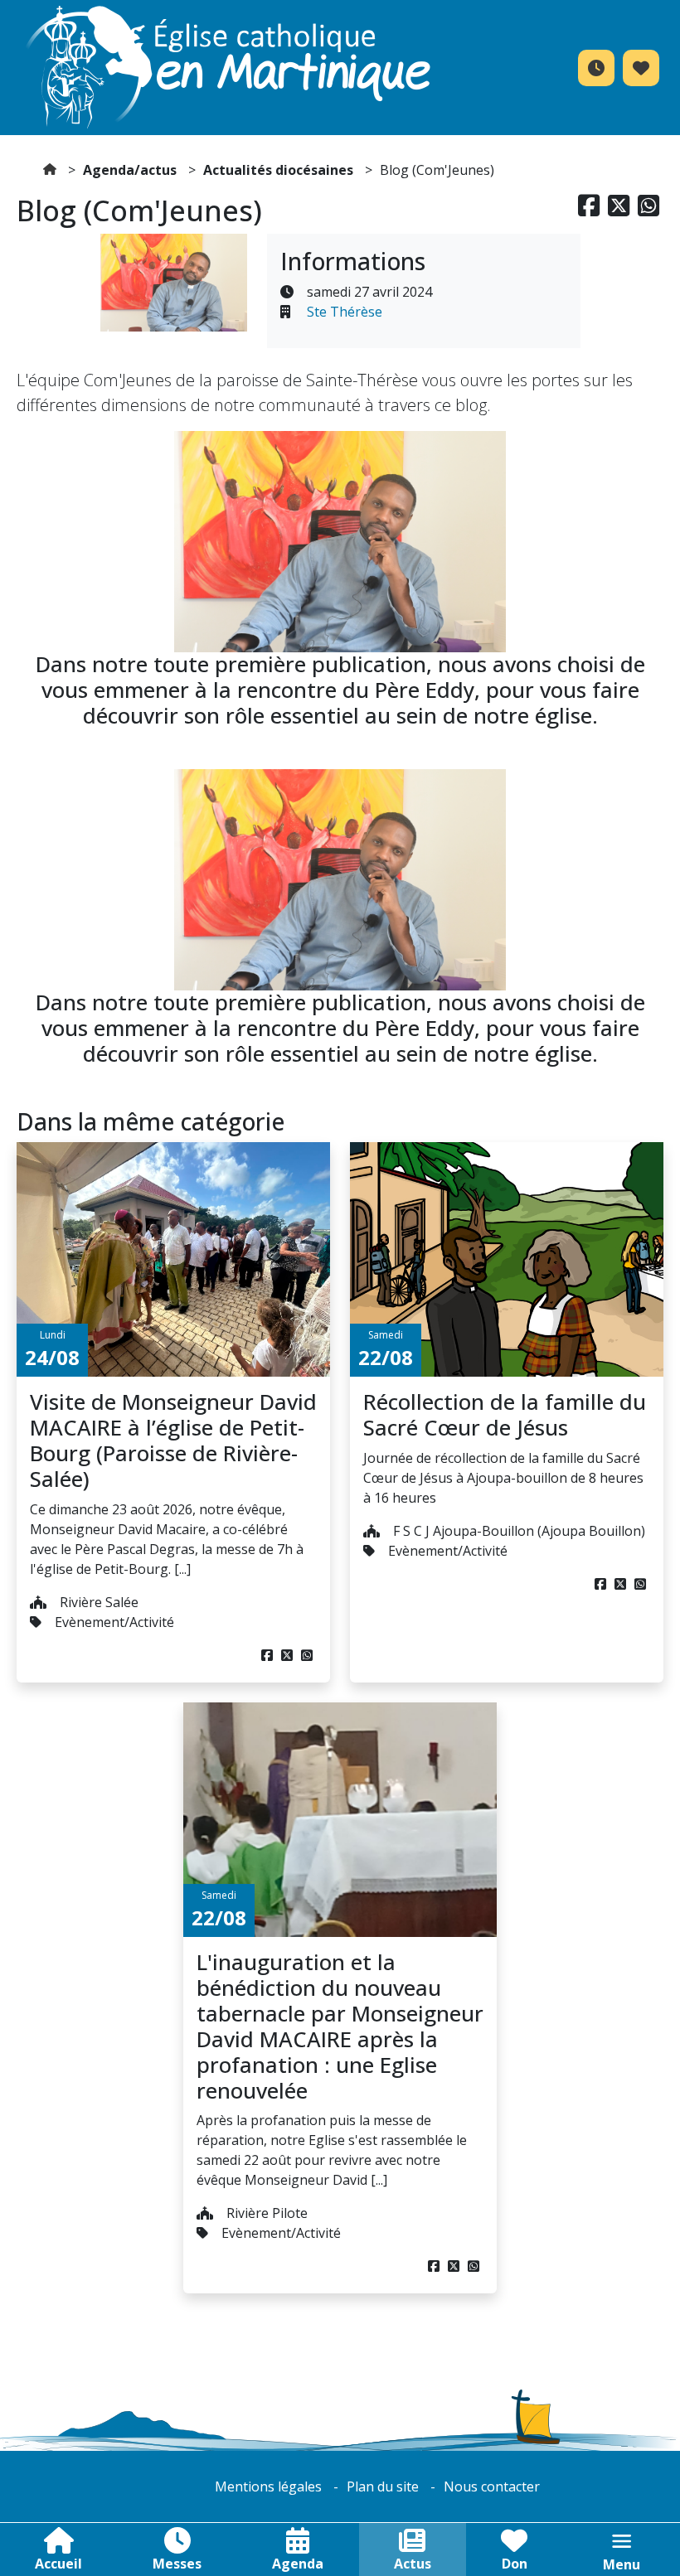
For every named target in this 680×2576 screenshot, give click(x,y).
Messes (177, 2564)
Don (515, 2564)
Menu (622, 2564)
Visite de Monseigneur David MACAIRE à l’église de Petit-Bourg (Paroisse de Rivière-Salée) (173, 1441)
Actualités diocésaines (278, 170)
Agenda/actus (130, 170)
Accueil (58, 2564)
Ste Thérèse (345, 312)
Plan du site (383, 2486)
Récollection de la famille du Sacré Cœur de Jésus (505, 1415)
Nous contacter (492, 2486)
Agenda (298, 2564)
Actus (413, 2564)
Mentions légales (268, 2486)
